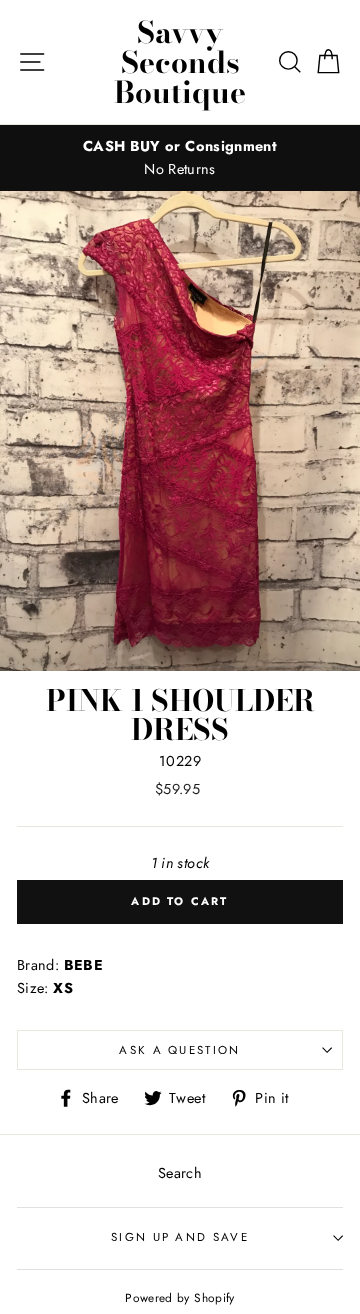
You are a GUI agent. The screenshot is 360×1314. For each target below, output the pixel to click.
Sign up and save (180, 1237)
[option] (180, 158)
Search (180, 1173)
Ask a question (179, 1050)
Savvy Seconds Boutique (180, 62)
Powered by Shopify (180, 1297)
